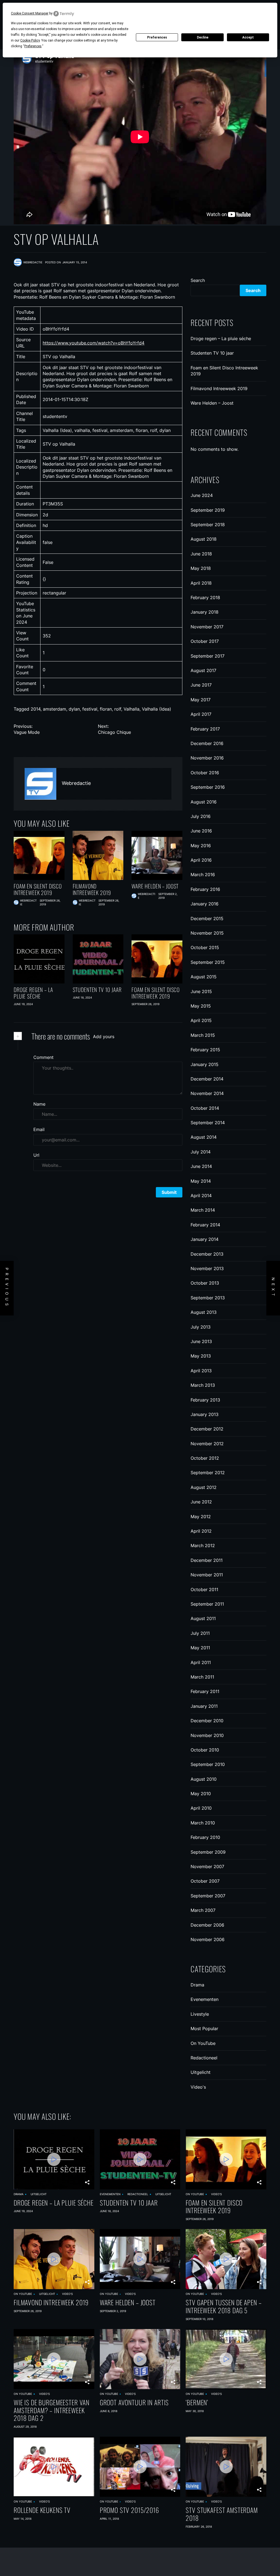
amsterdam (55, 709)
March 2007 (203, 1910)
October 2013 (205, 1283)
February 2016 (205, 889)
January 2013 (205, 1414)
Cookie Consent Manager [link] (30, 13)
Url (36, 1155)
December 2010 (207, 1721)
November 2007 (207, 1867)
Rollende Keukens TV (42, 2510)
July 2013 (201, 1327)
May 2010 (201, 1794)
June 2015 (201, 991)
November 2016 (207, 758)
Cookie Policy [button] (30, 40)
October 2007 (205, 1881)
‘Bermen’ (197, 2402)
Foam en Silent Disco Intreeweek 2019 (38, 889)
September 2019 (208, 510)
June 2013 (201, 1341)
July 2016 (201, 816)
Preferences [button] (33, 46)
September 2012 (208, 1473)
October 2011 (204, 1589)
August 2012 (204, 1487)
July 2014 (201, 1152)
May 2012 (201, 1517)
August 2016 (204, 802)
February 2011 (205, 1691)
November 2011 (207, 1575)
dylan (74, 709)
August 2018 (204, 539)
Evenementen (205, 1999)
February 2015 (205, 1050)
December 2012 (207, 1429)
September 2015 (208, 962)
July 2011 (200, 1633)
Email (39, 1129)
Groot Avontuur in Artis (134, 2402)
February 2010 (205, 1837)
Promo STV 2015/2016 (129, 2510)
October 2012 (205, 1458)
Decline (203, 37)
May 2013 (201, 1356)
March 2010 (203, 1823)
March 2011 (202, 1677)
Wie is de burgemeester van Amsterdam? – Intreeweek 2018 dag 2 (52, 2410)
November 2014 (207, 1093)
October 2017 (205, 641)
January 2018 (205, 612)
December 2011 (207, 1560)
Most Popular (204, 2029)
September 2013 (208, 1298)
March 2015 (203, 1035)
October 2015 (205, 947)
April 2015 (201, 1020)
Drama (197, 1985)
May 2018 (201, 568)
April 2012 (201, 1531)
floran (106, 709)
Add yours (104, 1037)
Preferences (157, 37)
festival (90, 709)
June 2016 (201, 831)
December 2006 (207, 1925)
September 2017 (208, 656)
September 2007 (208, 1896)
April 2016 (201, 860)
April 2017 (201, 714)
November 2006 (208, 1939)
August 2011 (203, 1618)
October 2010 (205, 1750)
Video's (198, 2087)
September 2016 (208, 787)
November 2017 (207, 627)
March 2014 (203, 1210)
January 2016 (205, 904)
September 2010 (208, 1764)
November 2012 (207, 1444)
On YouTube (203, 2043)
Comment (43, 1057)
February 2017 (205, 729)
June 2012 (201, 1502)
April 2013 (201, 1371)
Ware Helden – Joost (155, 886)
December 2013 (207, 1254)
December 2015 (207, 918)
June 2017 (201, 685)
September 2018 (208, 525)
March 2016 (203, 875)
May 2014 (201, 1181)
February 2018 (205, 597)
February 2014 (205, 1225)
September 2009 (208, 1852)
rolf (118, 709)
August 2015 (204, 977)
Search (198, 280)
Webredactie (76, 783)
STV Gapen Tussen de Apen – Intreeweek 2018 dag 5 (224, 2306)
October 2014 (205, 1108)
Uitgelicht (201, 2072)
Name (39, 1104)
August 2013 (204, 1312)
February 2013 (205, 1400)
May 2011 (200, 1648)
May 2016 (201, 846)
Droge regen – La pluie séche (33, 993)
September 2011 (207, 1604)
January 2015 (205, 1064)
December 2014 (207, 1079)
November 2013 (207, 1268)
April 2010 (201, 1808)
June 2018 (201, 554)
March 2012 (203, 1545)
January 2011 (204, 1706)
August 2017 (203, 670)
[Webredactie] (40, 784)
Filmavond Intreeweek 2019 (92, 889)
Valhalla (132, 709)
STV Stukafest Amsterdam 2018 (222, 2514)
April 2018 (201, 583)
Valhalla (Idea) (157, 709)
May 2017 (201, 700)
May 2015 (201, 1006)
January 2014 (205, 1239)
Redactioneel (204, 2058)
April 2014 (201, 1196)
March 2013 (203, 1385)
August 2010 (204, 1779)
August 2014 (204, 1137)
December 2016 (207, 743)
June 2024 (202, 495)
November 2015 (207, 933)
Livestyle (200, 2014)
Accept (248, 37)
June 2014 (201, 1166)
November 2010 (207, 1735)
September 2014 (208, 1123)
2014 (36, 709)
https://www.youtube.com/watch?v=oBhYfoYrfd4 (94, 343)
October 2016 (205, 773)
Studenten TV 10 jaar (97, 990)
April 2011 (201, 1662)
